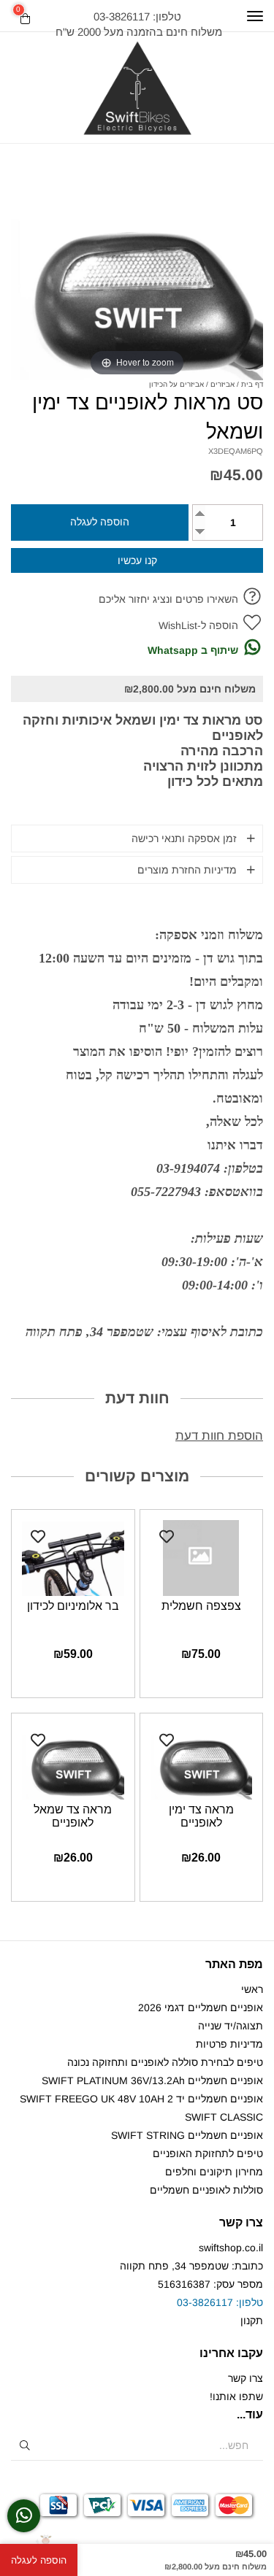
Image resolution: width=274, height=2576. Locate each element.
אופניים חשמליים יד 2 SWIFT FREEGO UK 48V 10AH (141, 2099)
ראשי (252, 1989)
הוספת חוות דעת (219, 1436)
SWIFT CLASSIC (224, 2117)
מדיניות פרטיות (229, 2044)
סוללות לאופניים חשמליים (206, 2190)
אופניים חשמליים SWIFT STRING (187, 2135)
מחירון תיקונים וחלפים (214, 2172)
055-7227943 (166, 1192)
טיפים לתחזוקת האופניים (208, 2153)
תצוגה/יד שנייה (231, 2026)
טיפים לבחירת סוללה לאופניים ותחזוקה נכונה (165, 2062)
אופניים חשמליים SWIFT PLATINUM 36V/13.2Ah (152, 2081)
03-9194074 (188, 1168)
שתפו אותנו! (236, 2396)
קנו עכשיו (137, 560)
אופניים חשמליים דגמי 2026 (201, 2008)
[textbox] (137, 24)
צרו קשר (246, 2378)
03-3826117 (205, 2302)
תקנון (252, 2321)
